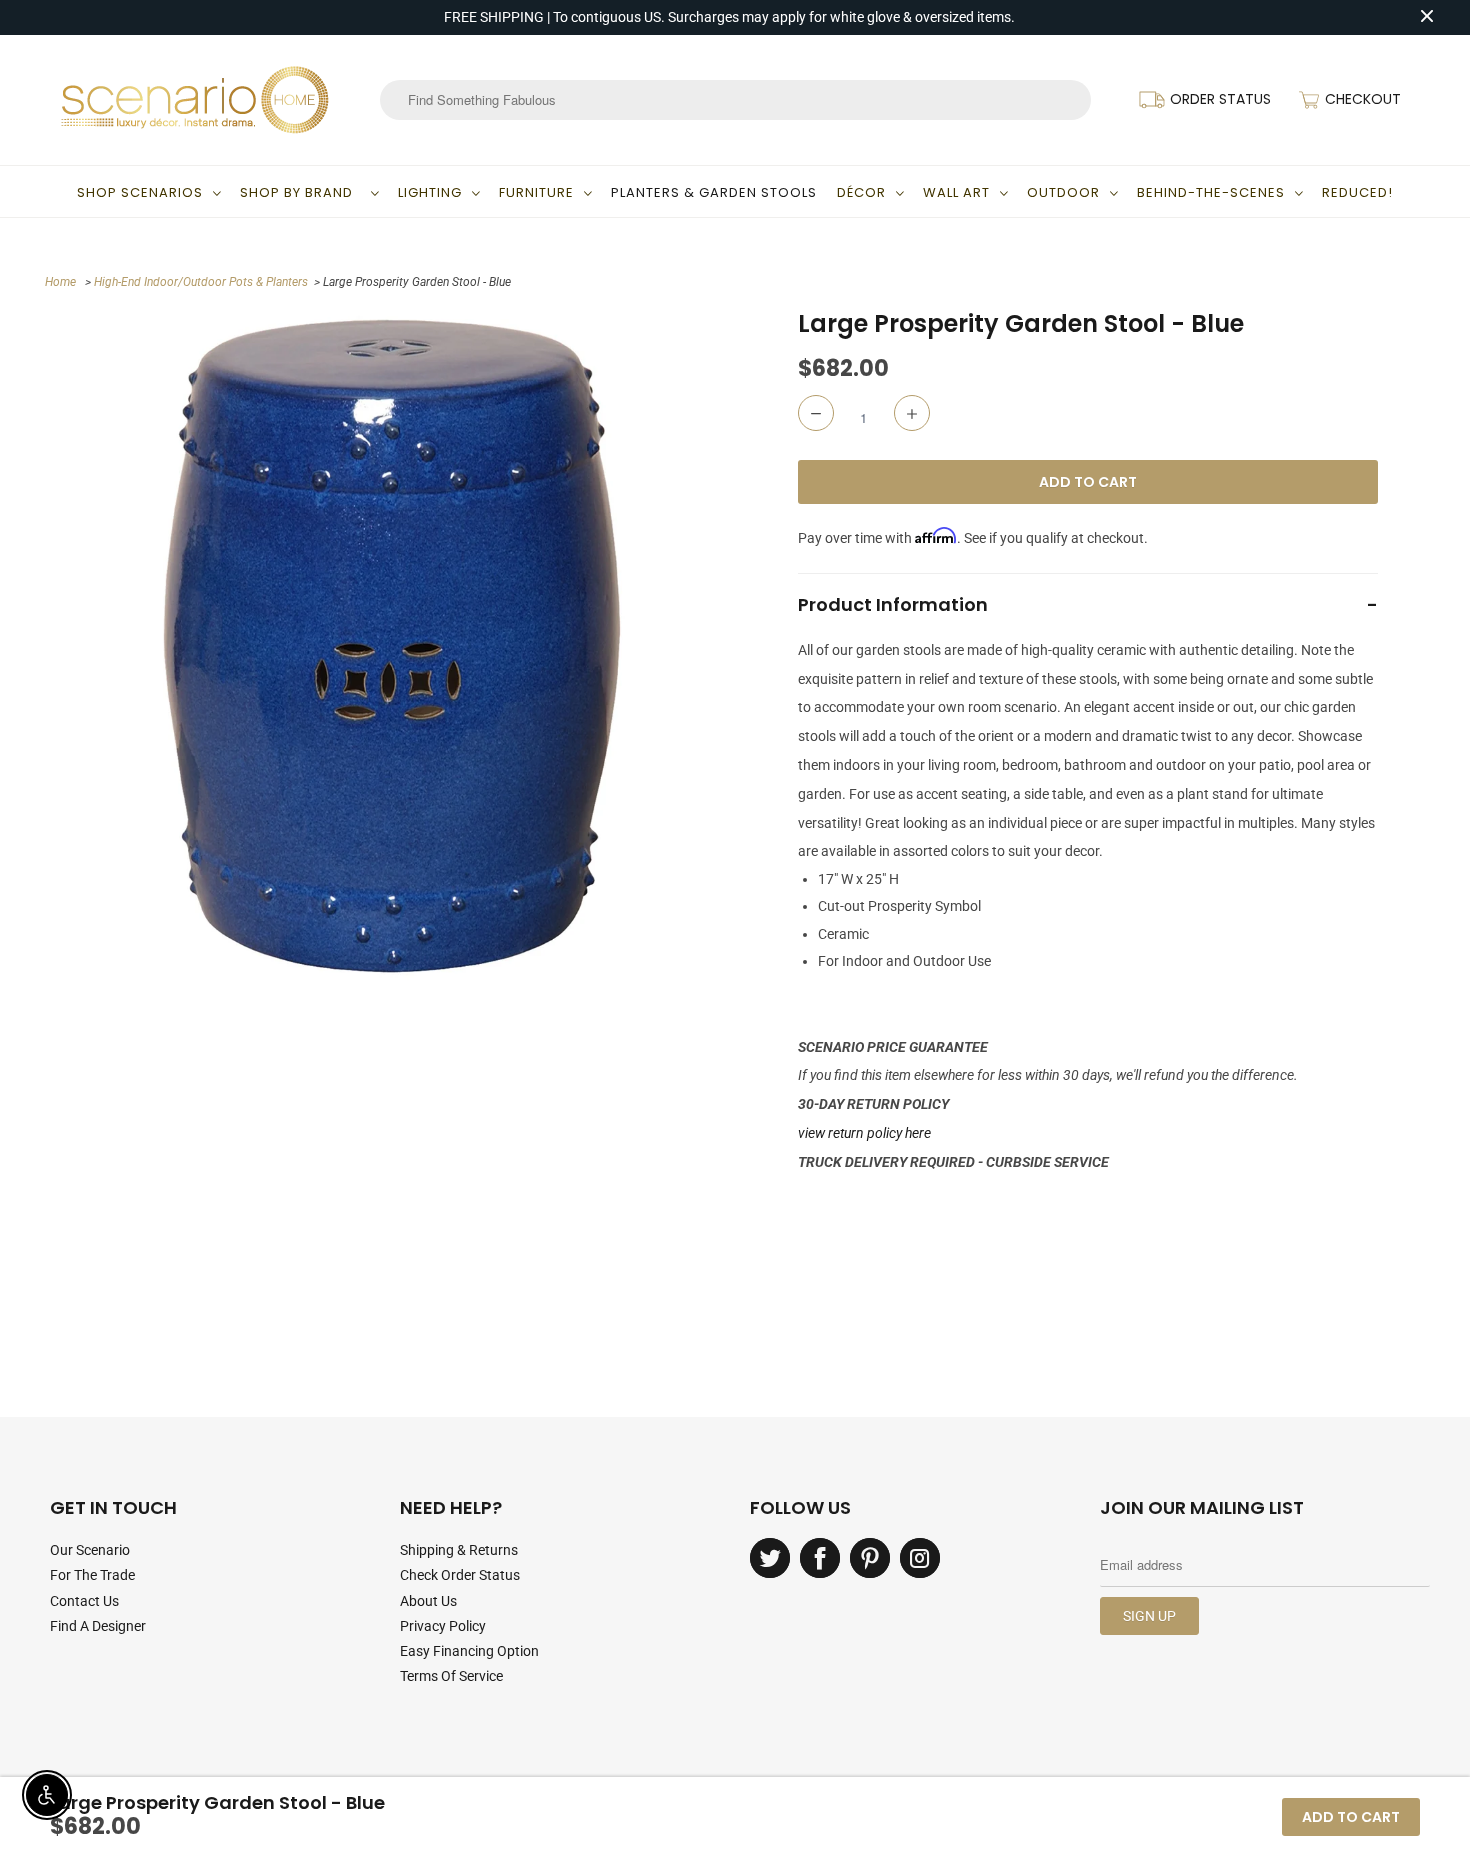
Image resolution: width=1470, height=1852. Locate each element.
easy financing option (469, 1651)
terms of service (451, 1676)
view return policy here (864, 1133)
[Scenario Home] (195, 100)
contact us (84, 1601)
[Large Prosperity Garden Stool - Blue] (392, 645)
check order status (460, 1575)
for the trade (92, 1575)
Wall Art (956, 192)
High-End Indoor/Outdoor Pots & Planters (201, 282)
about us (428, 1601)
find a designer (98, 1626)
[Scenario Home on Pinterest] (870, 1558)
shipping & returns (459, 1550)
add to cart (1351, 1817)
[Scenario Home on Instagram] (920, 1558)
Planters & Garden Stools (714, 192)
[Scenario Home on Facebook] (820, 1558)
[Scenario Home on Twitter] (770, 1558)
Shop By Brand (300, 192)
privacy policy (443, 1626)
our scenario (90, 1550)
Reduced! (1357, 192)
